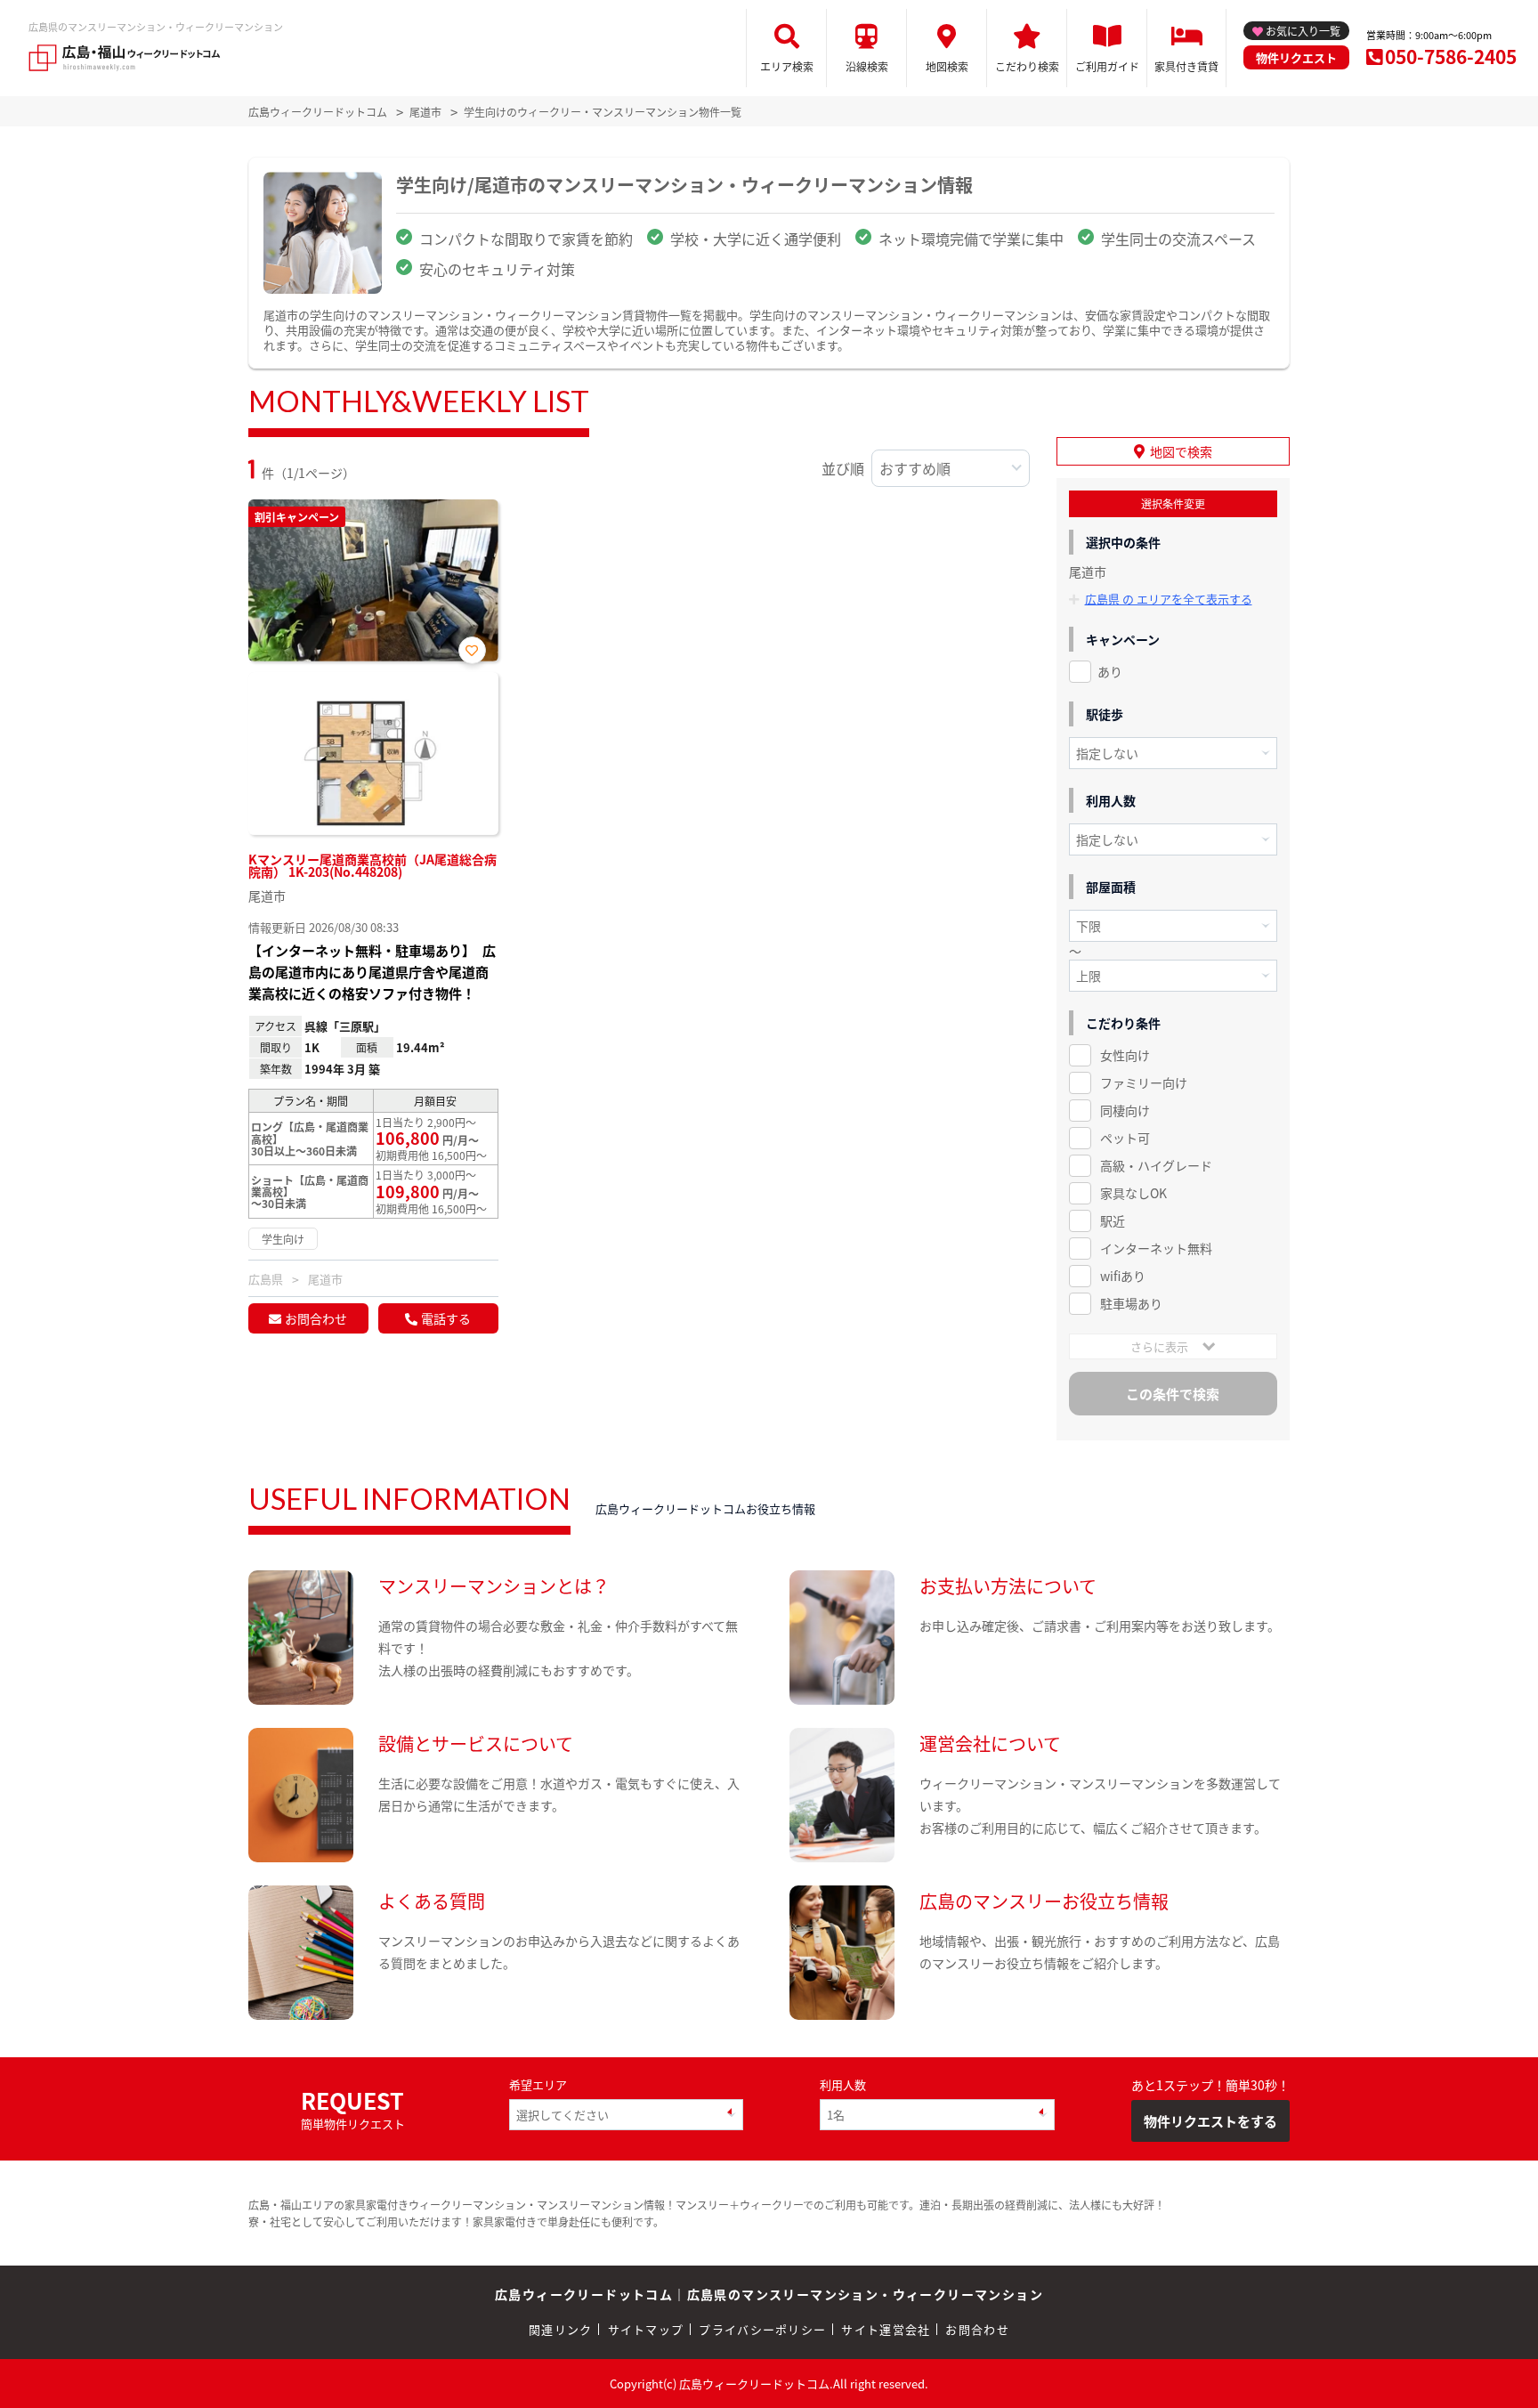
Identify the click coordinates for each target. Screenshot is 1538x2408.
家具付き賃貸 (1186, 66)
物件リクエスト (1296, 57)
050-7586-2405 (1451, 56)
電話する (446, 1318)
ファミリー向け (1144, 1082)
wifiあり (1123, 1276)
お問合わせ (316, 1318)
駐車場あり (1131, 1303)
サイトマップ (646, 2329)
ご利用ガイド (1107, 66)
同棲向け (1125, 1110)
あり (1110, 671)
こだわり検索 (1027, 66)
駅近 (1113, 1220)
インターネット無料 (1156, 1248)
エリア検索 (787, 66)
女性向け (1125, 1055)
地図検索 (947, 66)
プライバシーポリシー (762, 2329)
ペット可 (1125, 1138)
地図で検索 (1181, 451)
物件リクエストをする (1210, 2121)
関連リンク (561, 2329)
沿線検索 (867, 66)
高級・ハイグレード (1156, 1165)
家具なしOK (1133, 1193)
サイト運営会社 (886, 2329)
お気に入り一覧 (1303, 31)
